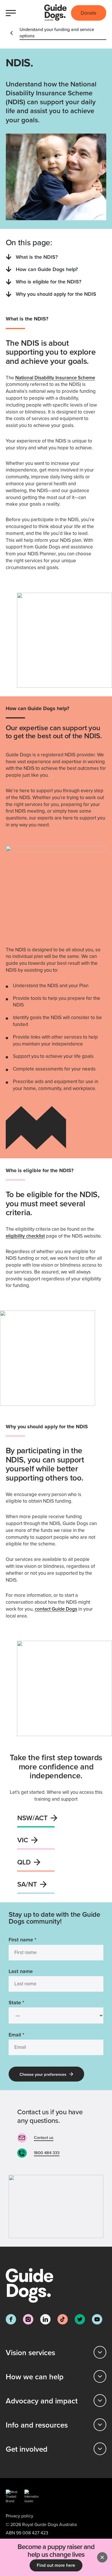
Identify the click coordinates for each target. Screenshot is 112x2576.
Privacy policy (20, 2516)
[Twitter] (80, 2319)
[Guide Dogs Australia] (55, 13)
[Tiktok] (63, 2319)
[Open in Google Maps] (56, 2206)
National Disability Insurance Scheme (55, 378)
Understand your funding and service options (57, 32)
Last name (21, 1971)
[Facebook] (11, 2319)
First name (22, 1940)
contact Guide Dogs (56, 1609)
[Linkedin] (45, 2319)
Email (16, 2035)
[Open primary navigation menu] (12, 13)
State (16, 2002)
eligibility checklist (25, 1236)
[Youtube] (97, 2319)
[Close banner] (102, 2557)
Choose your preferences (43, 2074)
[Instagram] (28, 2319)
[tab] (56, 2352)
